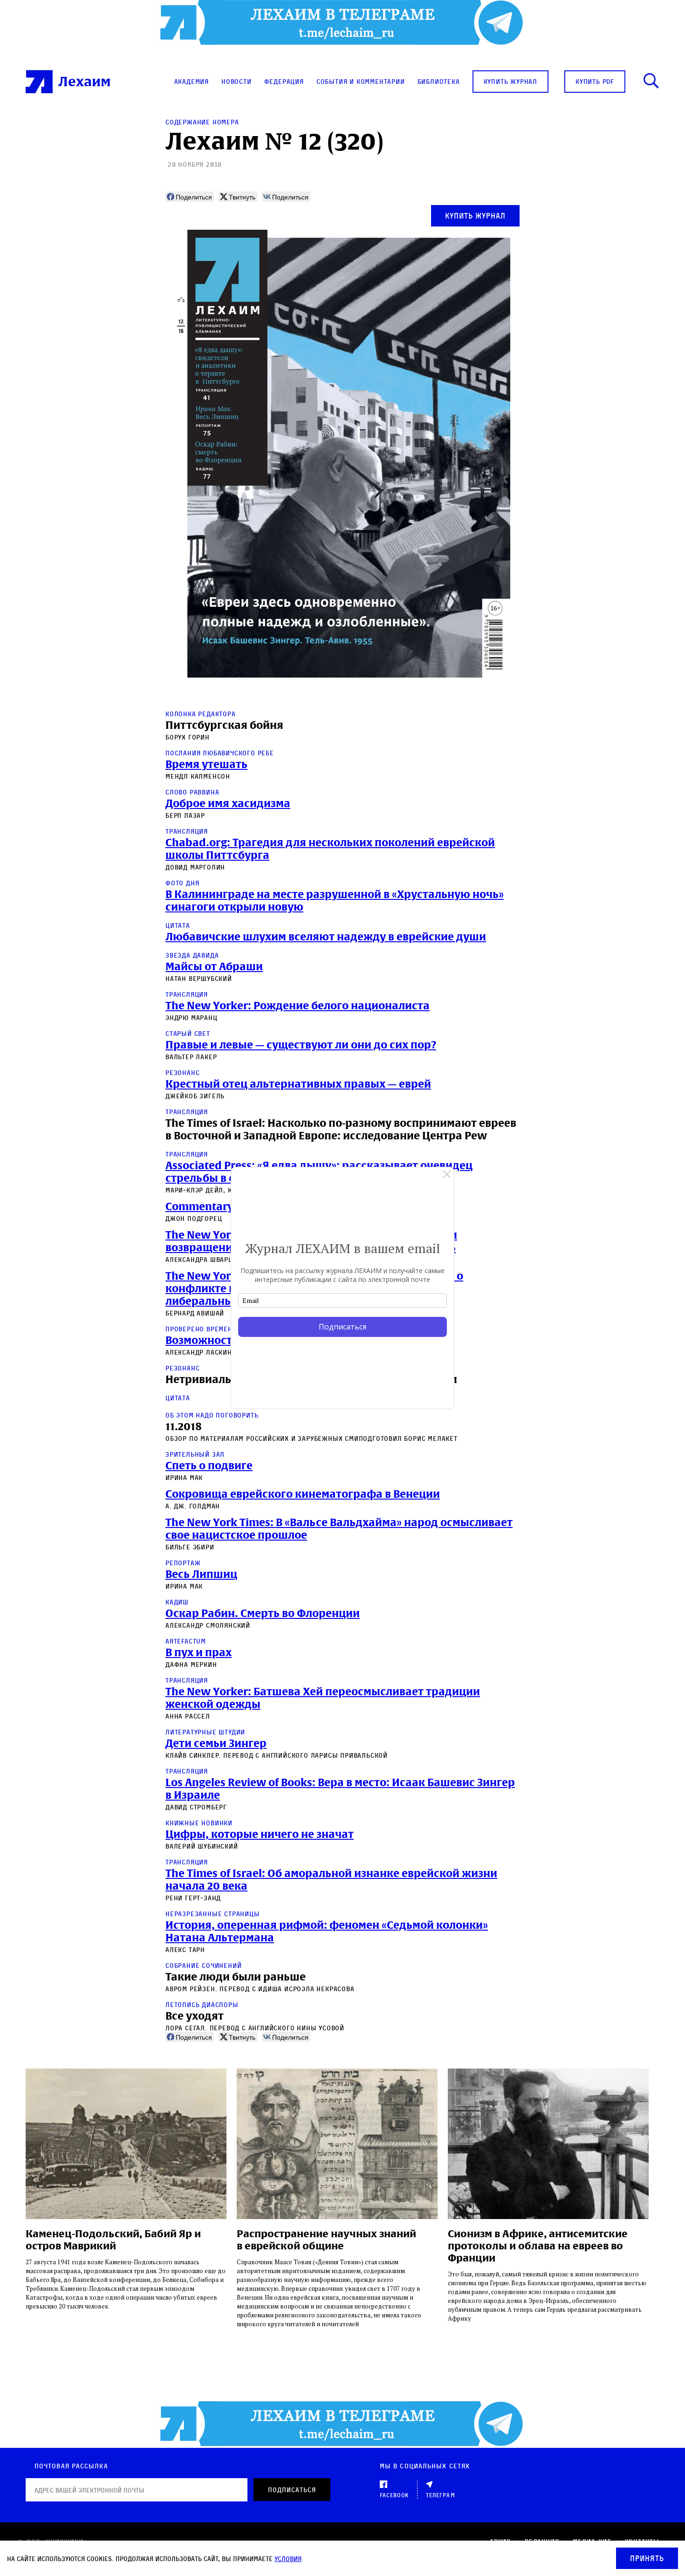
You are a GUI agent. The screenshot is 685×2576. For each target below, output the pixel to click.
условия (288, 2559)
